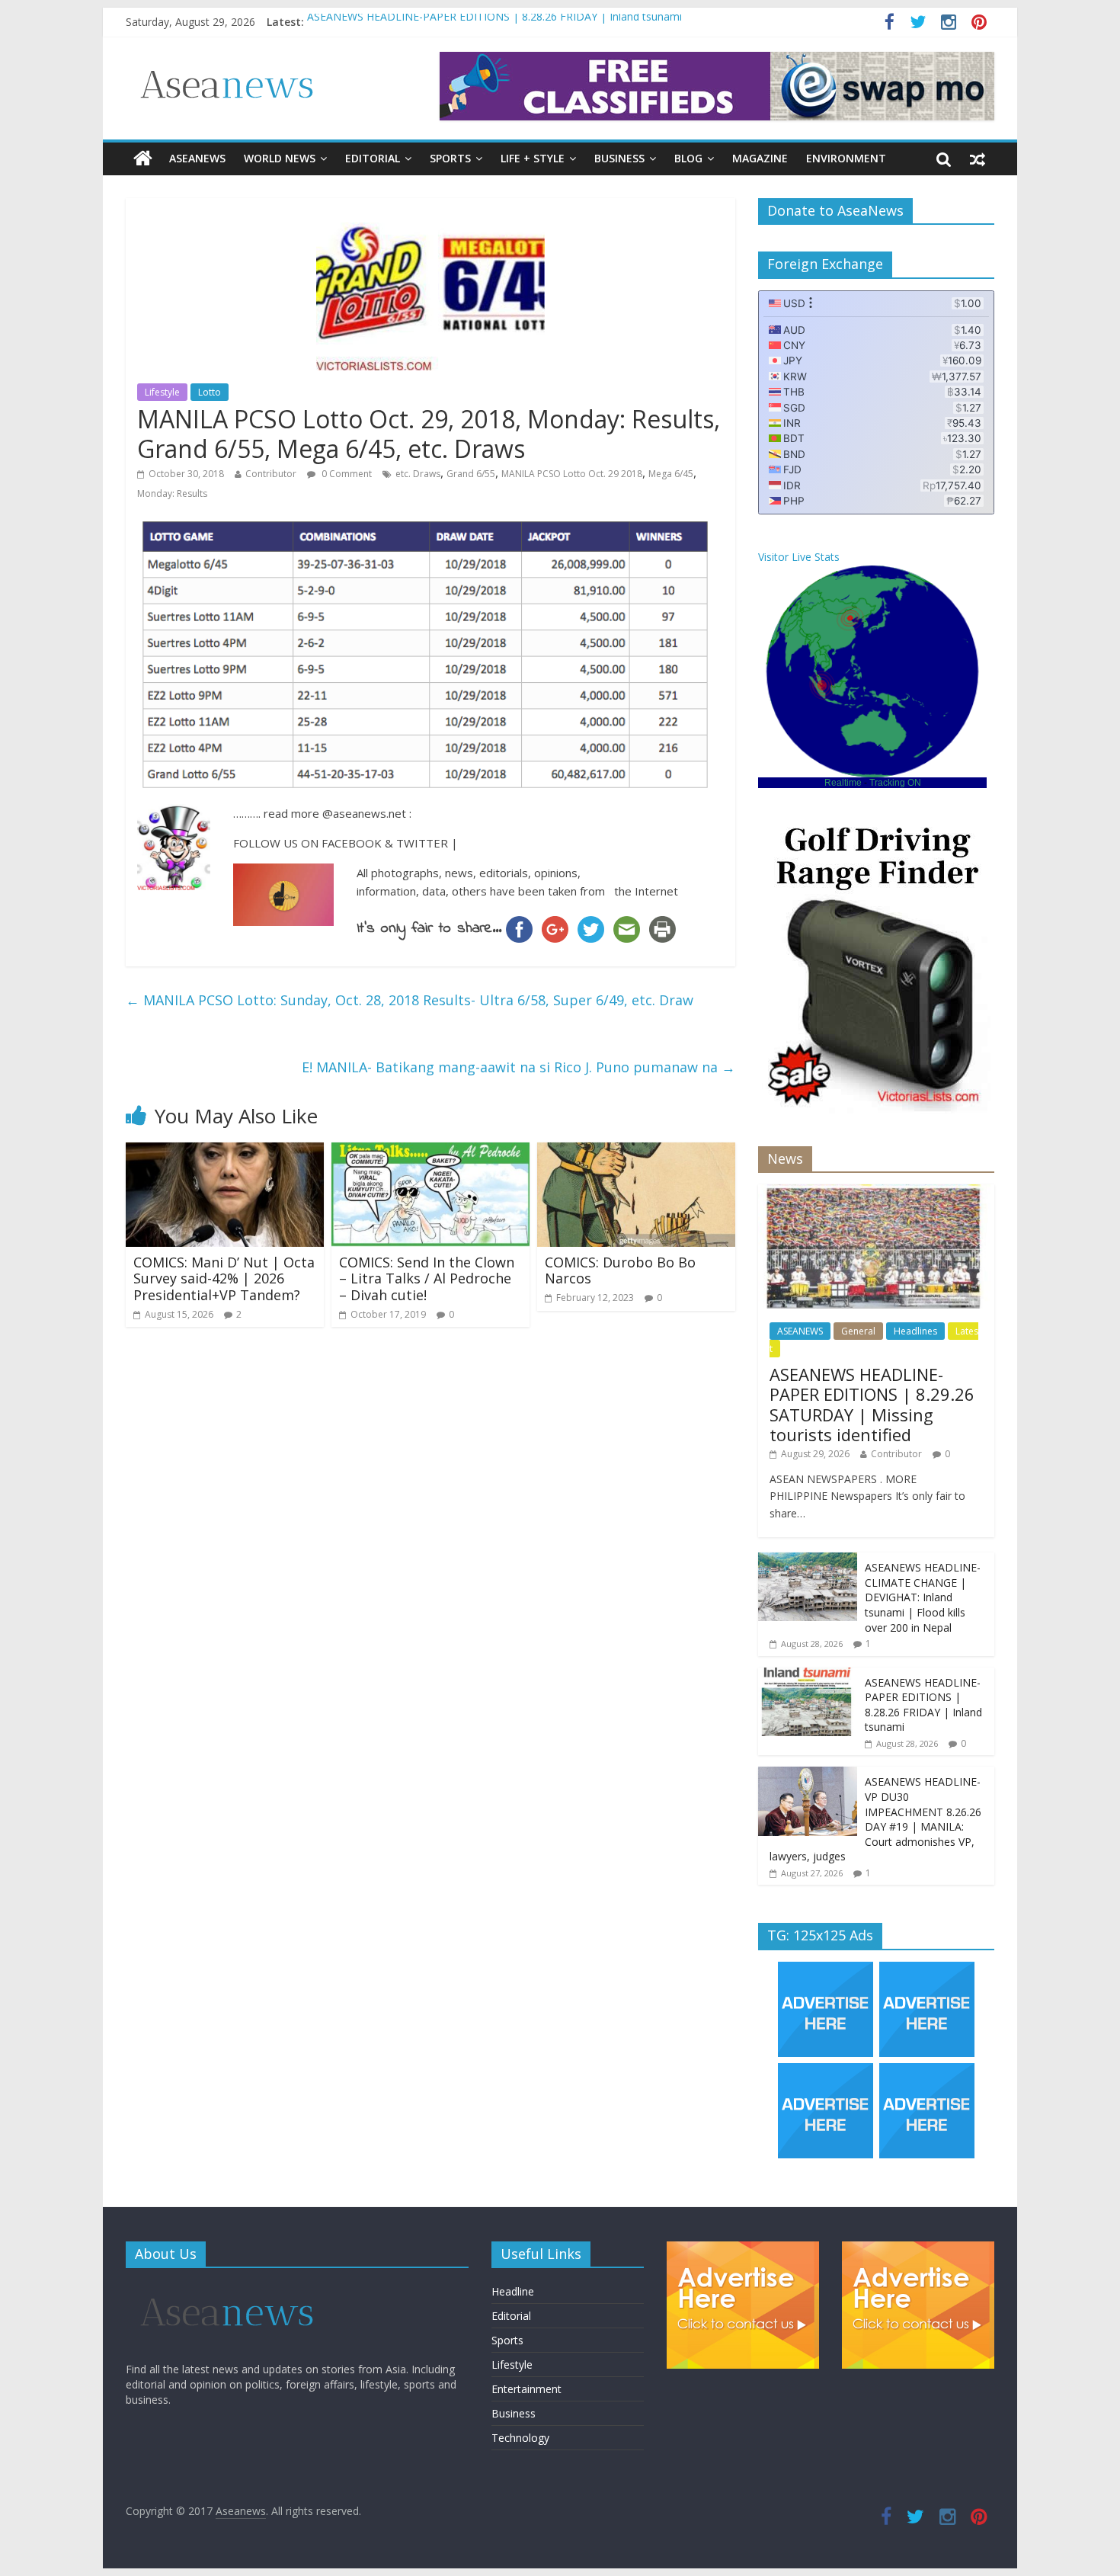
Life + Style (533, 158)
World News (280, 158)
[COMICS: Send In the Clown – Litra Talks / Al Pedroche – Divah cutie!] (430, 1152)
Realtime (843, 783)
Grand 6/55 (471, 474)
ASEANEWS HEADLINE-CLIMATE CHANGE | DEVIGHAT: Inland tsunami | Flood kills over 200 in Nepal (923, 1597)
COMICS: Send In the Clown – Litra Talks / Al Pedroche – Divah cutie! (427, 1278)
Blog (688, 158)
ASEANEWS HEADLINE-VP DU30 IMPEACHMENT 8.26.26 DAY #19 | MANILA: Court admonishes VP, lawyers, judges (875, 1819)
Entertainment (526, 2389)
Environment (846, 158)
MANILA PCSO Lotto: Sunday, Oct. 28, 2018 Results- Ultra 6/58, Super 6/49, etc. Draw (410, 1000)
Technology (520, 2438)
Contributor (271, 474)
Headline (513, 2291)
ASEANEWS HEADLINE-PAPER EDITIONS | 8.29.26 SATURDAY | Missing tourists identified (872, 1404)
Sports (450, 158)
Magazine (760, 158)
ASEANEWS (197, 158)
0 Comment (346, 474)
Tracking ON (895, 783)
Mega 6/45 (671, 474)
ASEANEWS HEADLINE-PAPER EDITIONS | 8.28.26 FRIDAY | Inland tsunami (494, 22)
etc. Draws (418, 474)
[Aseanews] (143, 159)
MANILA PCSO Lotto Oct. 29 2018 (572, 474)
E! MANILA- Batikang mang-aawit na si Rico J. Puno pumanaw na (518, 1067)
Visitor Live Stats (799, 557)
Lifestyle (162, 392)
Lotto (210, 392)
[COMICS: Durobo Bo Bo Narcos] (636, 1152)
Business (619, 158)
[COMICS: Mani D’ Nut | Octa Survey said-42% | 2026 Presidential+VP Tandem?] (225, 1152)
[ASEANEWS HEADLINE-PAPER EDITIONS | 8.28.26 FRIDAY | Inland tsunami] (808, 1676)
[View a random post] (978, 159)
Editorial (373, 158)
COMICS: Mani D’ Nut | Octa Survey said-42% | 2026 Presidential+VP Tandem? (224, 1278)
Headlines (915, 1331)
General (858, 1331)
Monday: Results (172, 493)
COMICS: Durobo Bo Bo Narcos (620, 1270)
